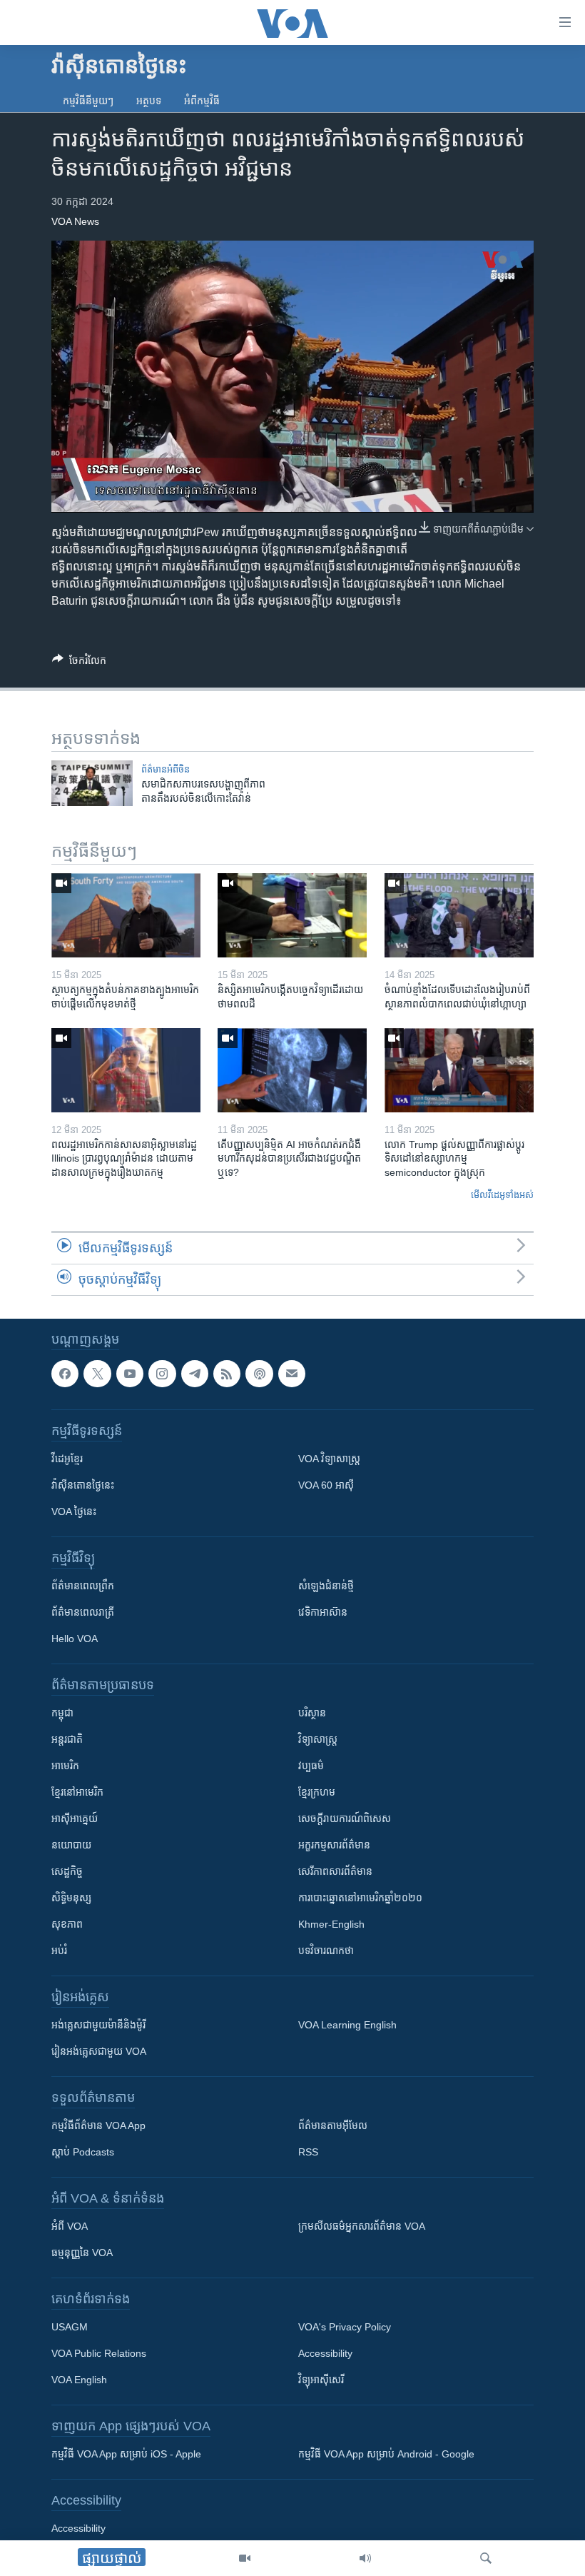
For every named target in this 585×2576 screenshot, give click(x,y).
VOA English (79, 2380)
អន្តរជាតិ (67, 1739)
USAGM (70, 2327)
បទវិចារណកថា (326, 1951)
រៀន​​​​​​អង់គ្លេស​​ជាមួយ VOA (99, 2051)
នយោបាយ (71, 1845)
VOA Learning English (347, 2025)
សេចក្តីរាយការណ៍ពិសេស (345, 1818)
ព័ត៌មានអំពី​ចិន (166, 769)
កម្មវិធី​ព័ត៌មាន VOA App (98, 2125)
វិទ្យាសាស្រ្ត (318, 1739)
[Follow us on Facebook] (65, 1374)
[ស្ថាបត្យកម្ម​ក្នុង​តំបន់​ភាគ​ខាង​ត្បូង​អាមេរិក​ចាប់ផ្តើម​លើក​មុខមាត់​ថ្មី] (126, 915)
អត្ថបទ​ (149, 101)
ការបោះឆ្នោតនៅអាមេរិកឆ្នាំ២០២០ (360, 1898)
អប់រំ (59, 1951)
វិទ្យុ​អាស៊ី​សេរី (321, 2380)
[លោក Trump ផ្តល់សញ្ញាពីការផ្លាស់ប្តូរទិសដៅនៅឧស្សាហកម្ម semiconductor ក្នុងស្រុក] (459, 1070)
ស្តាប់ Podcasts (83, 2152)
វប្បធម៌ (311, 1766)
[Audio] (365, 2558)
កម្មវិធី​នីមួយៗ (88, 101)
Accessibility (325, 2353)
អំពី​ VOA (70, 2226)
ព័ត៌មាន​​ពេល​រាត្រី (83, 1612)
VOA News (75, 221)
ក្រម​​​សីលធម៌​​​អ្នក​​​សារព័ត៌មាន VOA (362, 2226)
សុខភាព (67, 1924)
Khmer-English (331, 1924)
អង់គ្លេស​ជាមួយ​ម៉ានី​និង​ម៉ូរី (98, 2025)
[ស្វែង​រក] (486, 2558)
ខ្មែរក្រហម (317, 1792)
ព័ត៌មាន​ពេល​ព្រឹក (83, 1586)
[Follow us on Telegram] (195, 1374)
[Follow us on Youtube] (130, 1374)
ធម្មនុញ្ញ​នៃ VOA (82, 2253)
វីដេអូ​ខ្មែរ (67, 1459)
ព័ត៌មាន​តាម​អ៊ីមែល (333, 2125)
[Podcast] (259, 1374)
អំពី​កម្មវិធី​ (202, 101)
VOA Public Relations (99, 2353)
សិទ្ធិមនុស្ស (71, 1898)
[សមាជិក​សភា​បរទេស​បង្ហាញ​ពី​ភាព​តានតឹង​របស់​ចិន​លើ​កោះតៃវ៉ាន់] (92, 783)
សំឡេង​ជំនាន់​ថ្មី (326, 1586)
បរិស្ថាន (312, 1713)
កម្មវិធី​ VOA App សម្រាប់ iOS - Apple (126, 2454)
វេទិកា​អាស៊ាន (323, 1612)
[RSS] (227, 1374)
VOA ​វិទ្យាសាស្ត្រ (329, 1459)
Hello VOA (75, 1639)
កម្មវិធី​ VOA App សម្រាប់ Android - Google (386, 2454)
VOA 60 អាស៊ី (326, 1485)
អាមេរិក (65, 1766)
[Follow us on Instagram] (162, 1374)
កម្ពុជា (62, 1713)
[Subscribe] (292, 1374)
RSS (308, 2152)
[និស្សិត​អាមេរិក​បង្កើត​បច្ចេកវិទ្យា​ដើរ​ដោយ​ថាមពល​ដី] (292, 915)
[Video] (245, 2558)
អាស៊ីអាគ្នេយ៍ (75, 1818)
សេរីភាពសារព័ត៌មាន (335, 1871)
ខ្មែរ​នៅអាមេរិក (77, 1792)
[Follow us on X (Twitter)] (97, 1374)
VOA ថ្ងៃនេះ (74, 1511)
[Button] (79, 663)
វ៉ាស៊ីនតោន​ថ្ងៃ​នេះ (83, 1485)
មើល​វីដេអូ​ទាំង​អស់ (502, 1195)
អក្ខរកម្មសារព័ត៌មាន (334, 1845)
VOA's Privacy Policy (345, 2327)
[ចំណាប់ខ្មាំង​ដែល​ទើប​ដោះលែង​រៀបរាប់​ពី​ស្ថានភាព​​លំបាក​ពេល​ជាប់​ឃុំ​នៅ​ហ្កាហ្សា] (459, 915)
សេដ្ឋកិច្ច (67, 1871)
